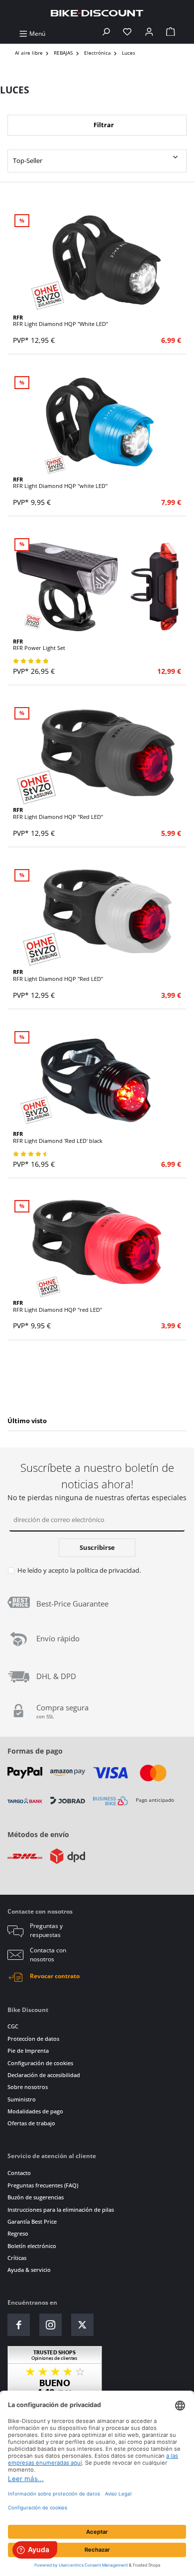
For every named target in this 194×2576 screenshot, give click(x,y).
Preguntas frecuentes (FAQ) (43, 2185)
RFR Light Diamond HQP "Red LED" (58, 813)
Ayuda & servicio (29, 2270)
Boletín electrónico (32, 2246)
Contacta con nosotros (48, 1955)
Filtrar (103, 125)
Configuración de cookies (40, 2063)
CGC (13, 2026)
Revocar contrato (55, 1976)
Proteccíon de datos (33, 2039)
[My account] (149, 34)
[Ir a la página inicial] (97, 13)
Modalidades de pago (35, 2111)
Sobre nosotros (28, 2087)
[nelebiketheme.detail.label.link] (97, 263)
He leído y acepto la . (79, 1570)
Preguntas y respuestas (46, 1930)
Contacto (19, 2173)
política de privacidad (108, 1570)
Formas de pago (35, 1751)
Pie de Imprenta (28, 2051)
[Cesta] (171, 34)
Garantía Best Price (32, 2221)
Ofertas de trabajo (31, 2123)
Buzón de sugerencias (36, 2197)
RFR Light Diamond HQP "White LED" (60, 321)
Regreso (18, 2233)
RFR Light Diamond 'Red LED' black (58, 1137)
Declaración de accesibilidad (44, 2075)
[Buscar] (106, 34)
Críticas (17, 2258)
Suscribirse (97, 1547)
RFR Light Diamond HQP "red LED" (57, 1306)
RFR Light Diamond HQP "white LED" (60, 483)
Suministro (22, 2099)
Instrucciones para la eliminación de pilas (61, 2210)
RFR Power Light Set (39, 645)
